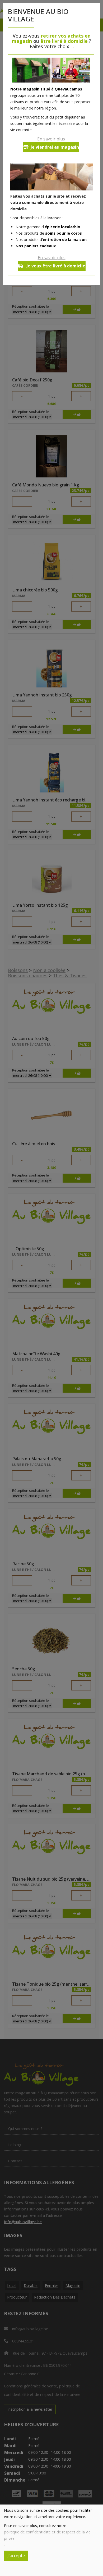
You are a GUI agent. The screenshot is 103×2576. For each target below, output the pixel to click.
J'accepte (16, 2556)
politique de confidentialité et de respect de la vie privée (47, 2535)
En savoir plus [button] (51, 139)
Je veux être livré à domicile (55, 266)
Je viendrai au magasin (55, 147)
